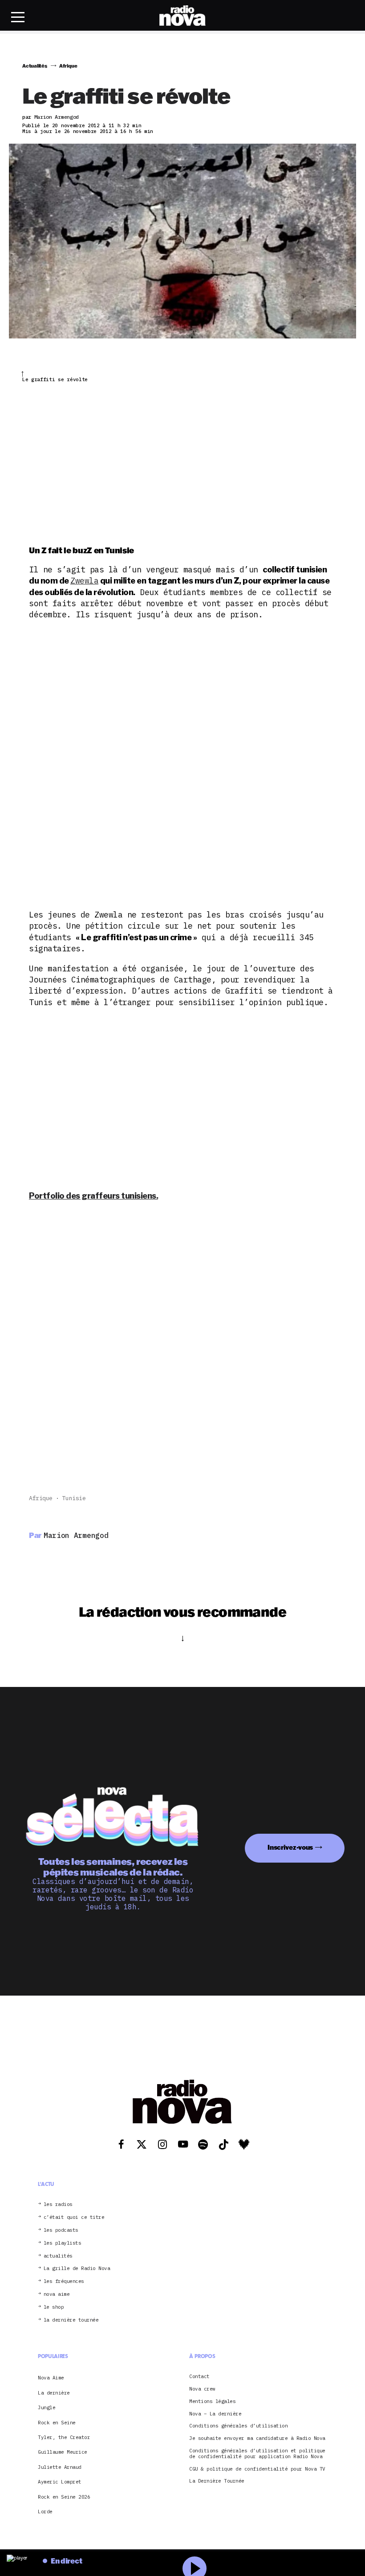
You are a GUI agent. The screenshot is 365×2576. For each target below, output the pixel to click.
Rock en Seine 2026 (64, 2497)
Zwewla (84, 581)
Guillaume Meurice (63, 2452)
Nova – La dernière (215, 2414)
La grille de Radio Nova (77, 2268)
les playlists (63, 2243)
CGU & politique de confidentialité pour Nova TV (257, 2469)
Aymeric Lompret (60, 2482)
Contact (199, 2377)
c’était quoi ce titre (74, 2217)
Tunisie (74, 1498)
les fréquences (64, 2281)
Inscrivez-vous (290, 1847)
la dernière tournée (71, 2320)
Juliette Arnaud (60, 2467)
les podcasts (61, 2230)
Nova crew (202, 2389)
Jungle (47, 2407)
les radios (58, 2204)
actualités (58, 2256)
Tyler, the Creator (64, 2437)
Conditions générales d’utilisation (238, 2426)
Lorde (45, 2512)
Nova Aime (51, 2378)
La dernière (54, 2393)
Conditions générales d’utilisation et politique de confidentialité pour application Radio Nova (257, 2454)
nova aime (57, 2294)
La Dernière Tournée (217, 2481)
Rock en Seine (57, 2423)
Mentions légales (212, 2401)
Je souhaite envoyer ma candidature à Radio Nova (257, 2438)
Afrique (41, 1498)
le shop (54, 2307)
